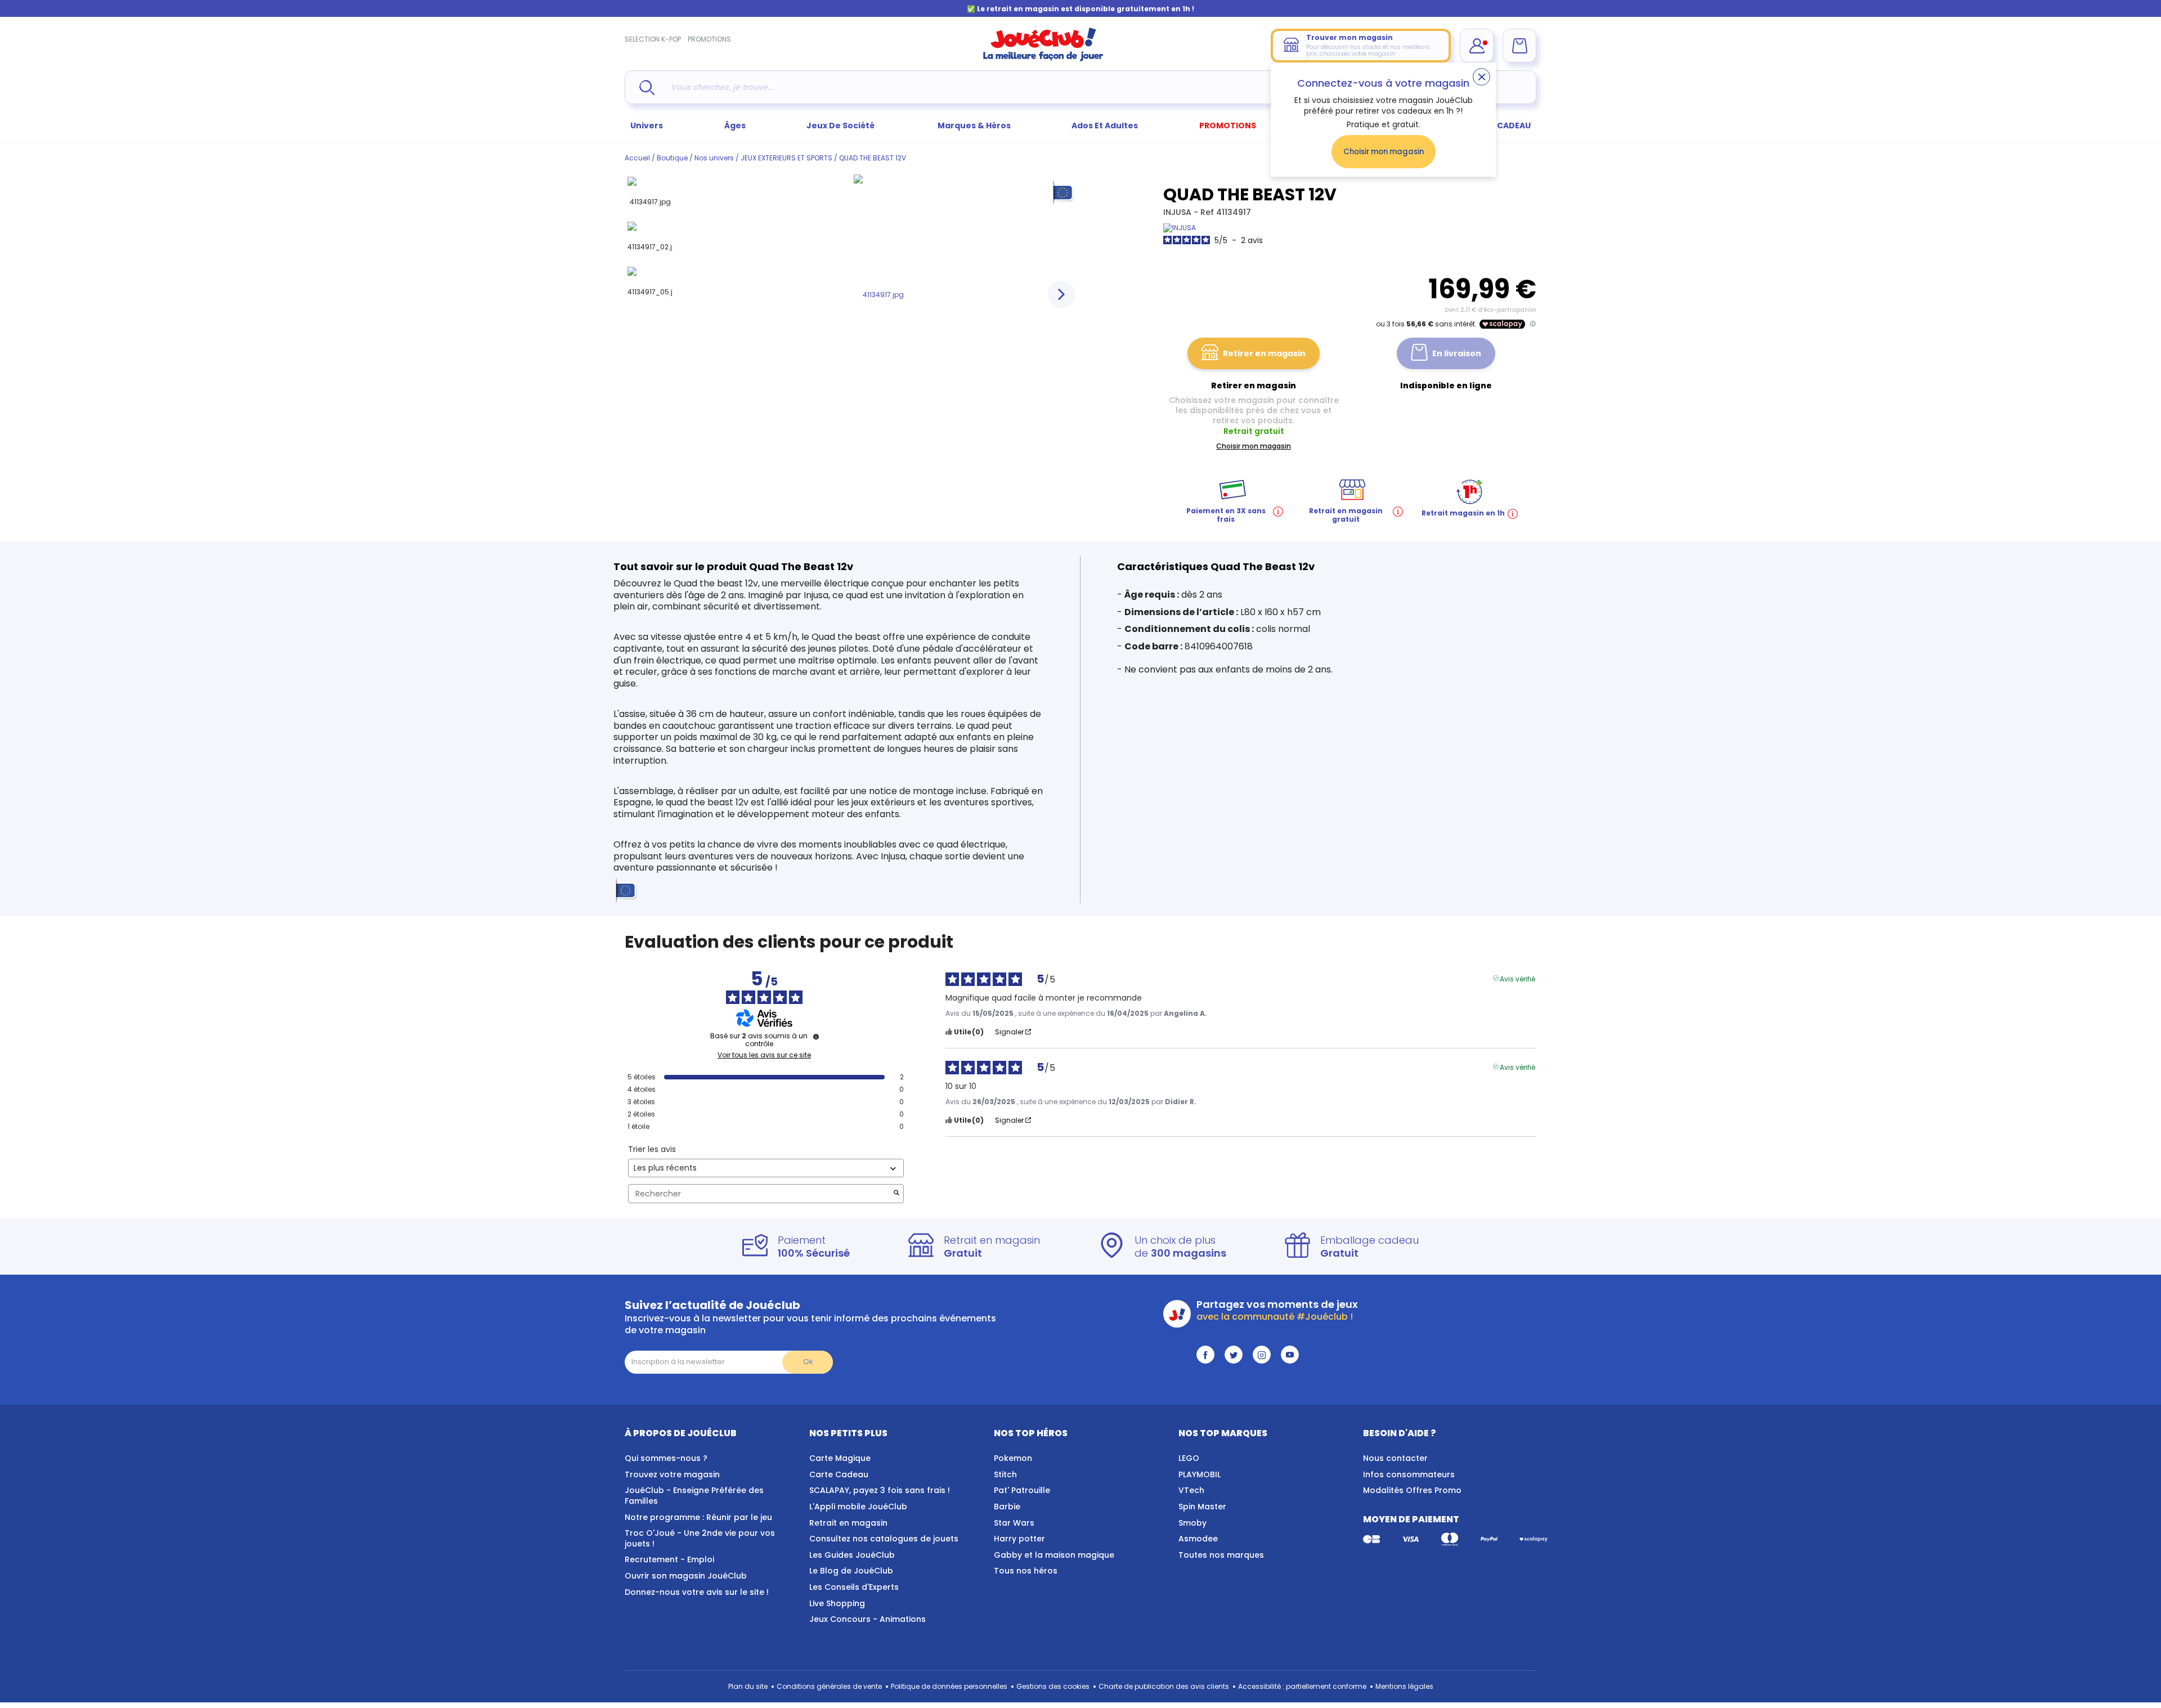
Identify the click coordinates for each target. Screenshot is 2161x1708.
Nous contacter (1395, 1458)
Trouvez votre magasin (672, 1474)
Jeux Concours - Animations (867, 1619)
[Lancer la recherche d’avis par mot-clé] (896, 1194)
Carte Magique (840, 1458)
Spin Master (1202, 1507)
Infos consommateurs (1409, 1474)
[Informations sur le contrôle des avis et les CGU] (816, 1037)
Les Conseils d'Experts (854, 1587)
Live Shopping (837, 1603)
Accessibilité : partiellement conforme (1302, 1686)
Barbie (1007, 1507)
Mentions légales (1404, 1686)
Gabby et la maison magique (1054, 1555)
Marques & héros (974, 125)
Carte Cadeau (839, 1474)
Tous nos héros (1026, 1571)
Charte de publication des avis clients (1164, 1686)
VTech (1191, 1490)
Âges (735, 125)
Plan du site (748, 1686)
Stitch (1005, 1474)
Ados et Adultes (1105, 125)
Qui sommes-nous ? (666, 1458)
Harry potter (1019, 1539)
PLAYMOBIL (1200, 1474)
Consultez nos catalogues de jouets (884, 1539)
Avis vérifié (1517, 978)
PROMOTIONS (709, 39)
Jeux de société (841, 125)
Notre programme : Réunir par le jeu (698, 1517)
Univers (647, 125)
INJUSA (1178, 212)
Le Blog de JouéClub (851, 1571)
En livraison (1457, 353)
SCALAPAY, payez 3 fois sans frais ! (880, 1490)
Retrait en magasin (848, 1523)
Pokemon (1013, 1458)
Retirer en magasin (1264, 353)
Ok (808, 1362)
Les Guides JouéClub (852, 1555)
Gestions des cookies (1053, 1686)
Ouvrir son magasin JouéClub (686, 1576)
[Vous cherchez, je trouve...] (647, 88)
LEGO (1189, 1458)
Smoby (1192, 1523)
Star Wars (1014, 1523)
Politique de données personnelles (949, 1686)
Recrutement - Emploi (669, 1559)
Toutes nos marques (1221, 1555)
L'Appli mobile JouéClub (858, 1507)
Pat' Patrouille (1022, 1490)
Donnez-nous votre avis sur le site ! (697, 1592)
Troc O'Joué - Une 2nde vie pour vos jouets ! (700, 1538)
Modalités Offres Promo (1412, 1490)
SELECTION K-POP (653, 39)
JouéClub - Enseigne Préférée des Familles (694, 1496)
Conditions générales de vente (829, 1686)
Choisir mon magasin (1384, 152)
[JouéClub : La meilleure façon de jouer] (1043, 59)
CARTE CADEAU (1499, 125)
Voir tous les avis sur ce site (764, 1055)
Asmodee (1198, 1539)
